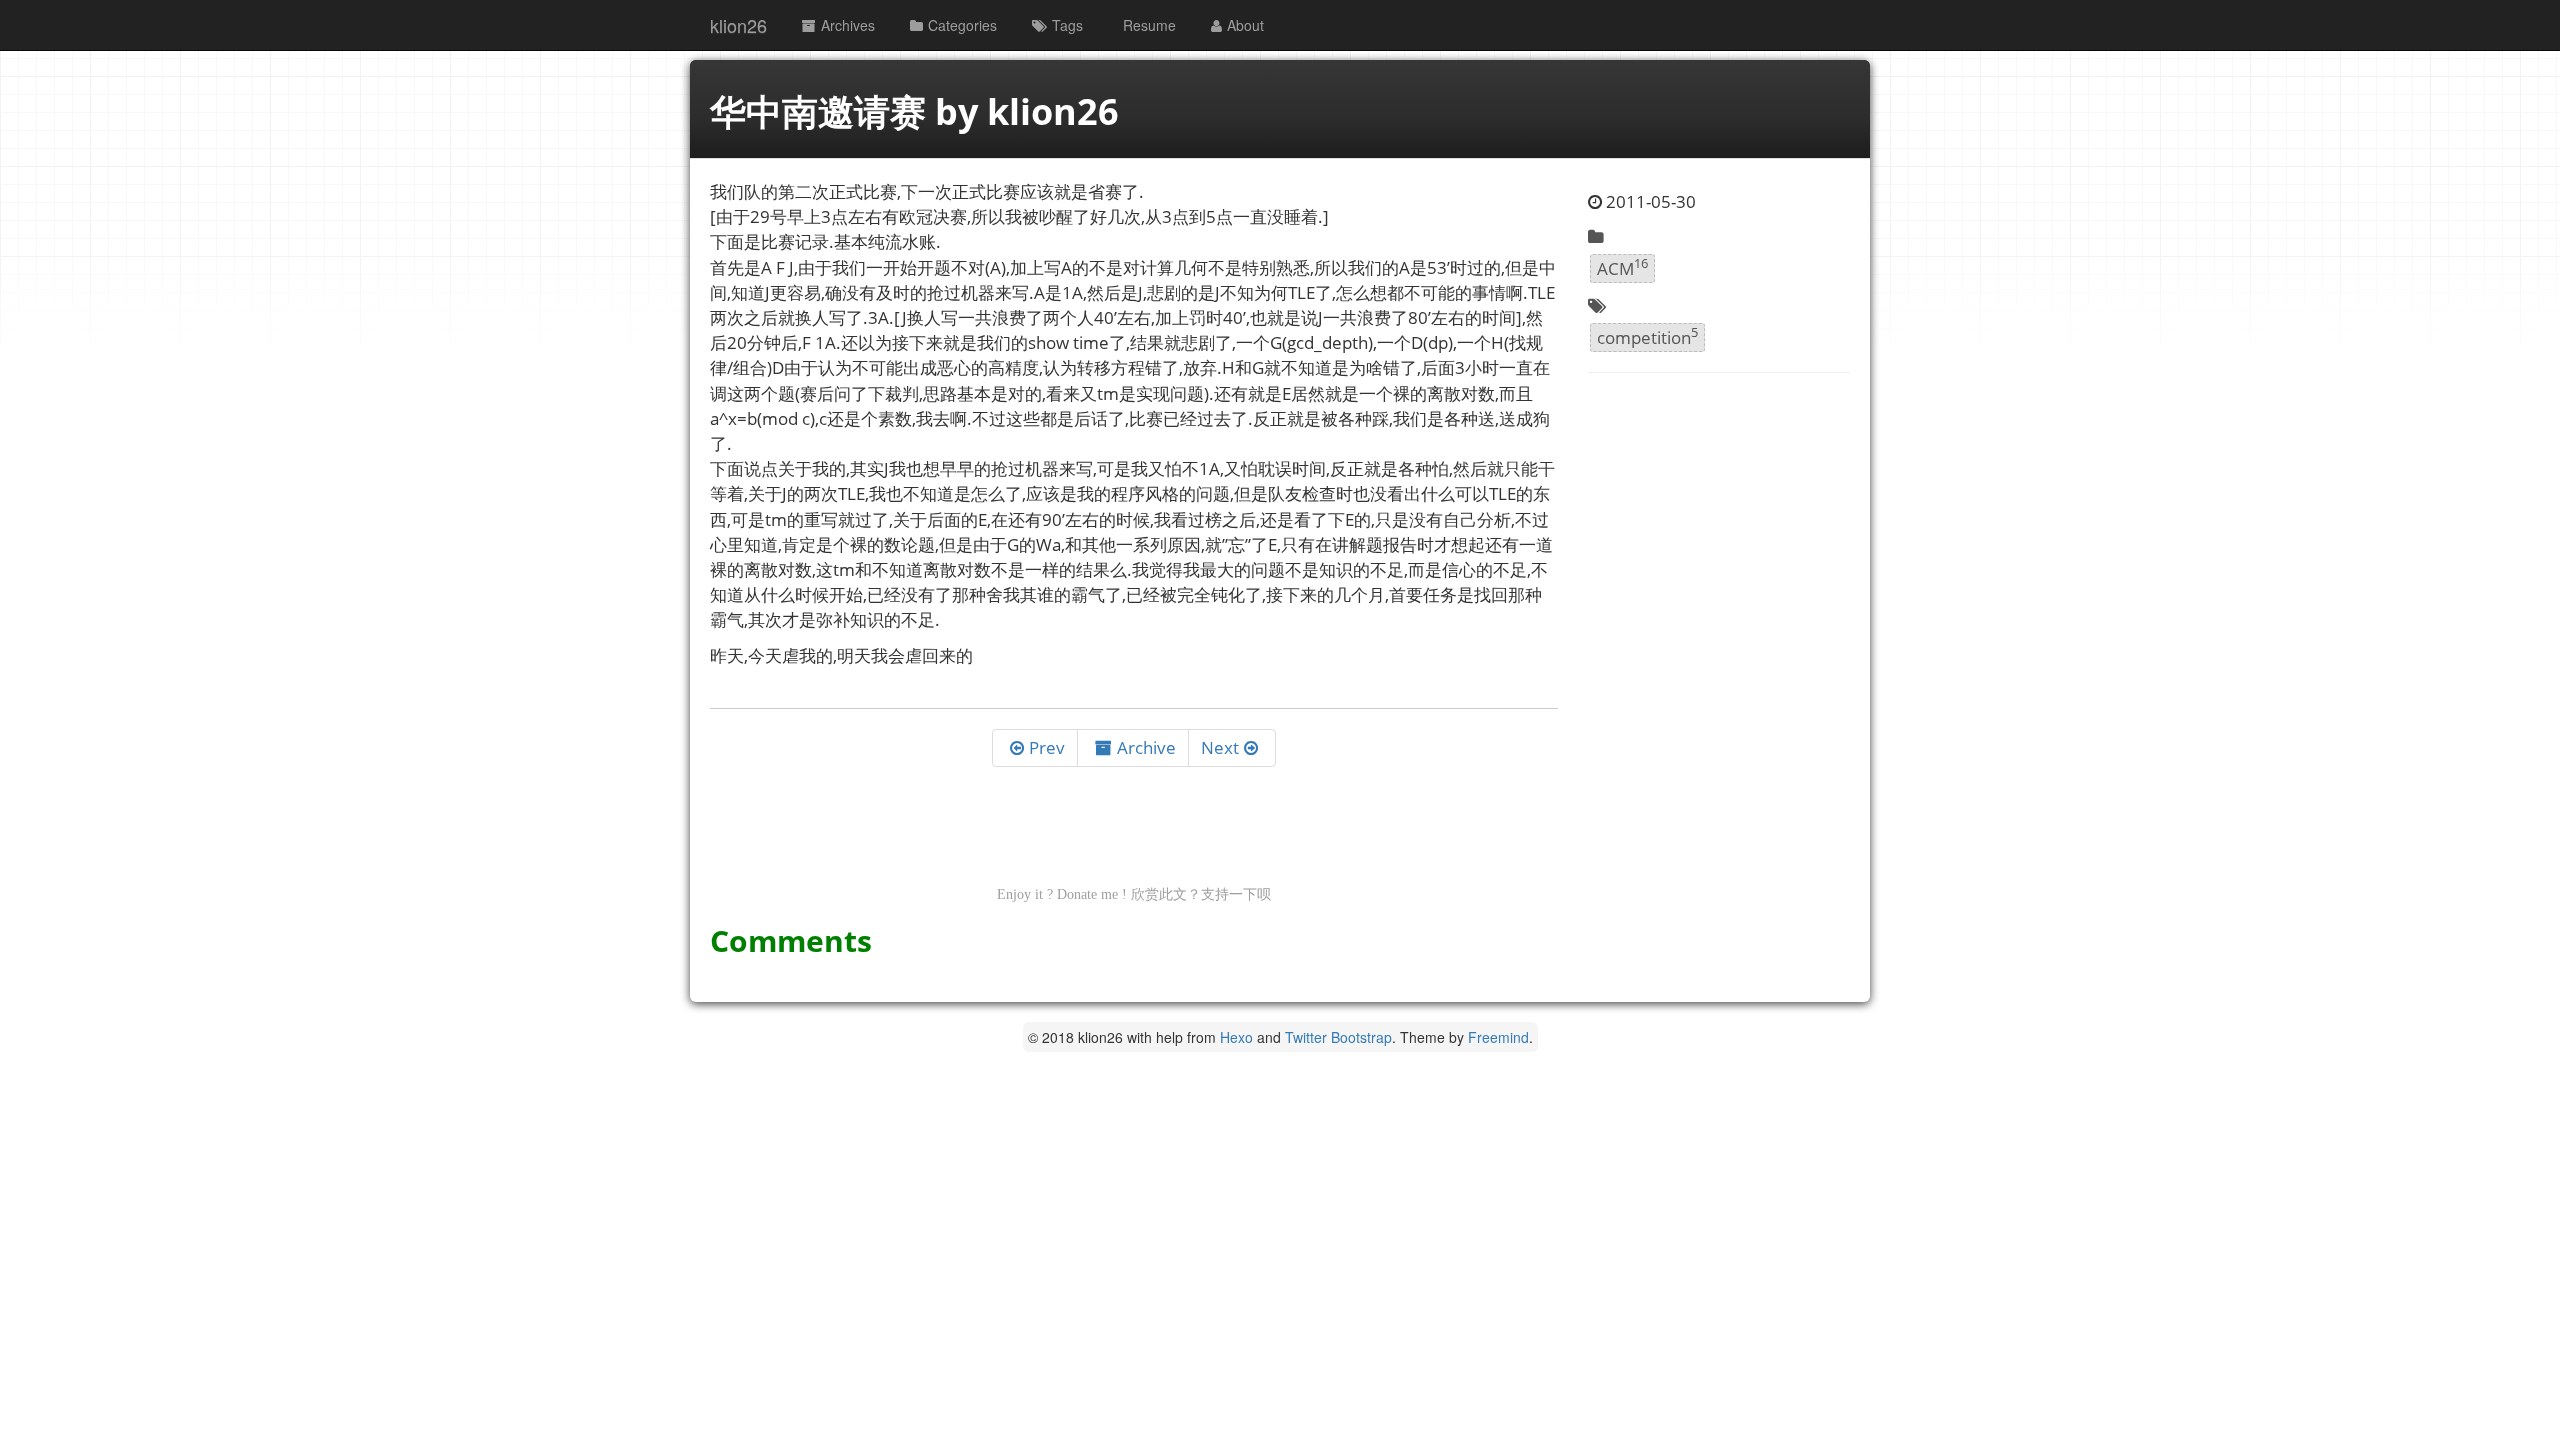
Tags (1067, 25)
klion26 (738, 25)
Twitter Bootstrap (1338, 1037)
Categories (962, 25)
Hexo (1236, 1037)
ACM (1622, 267)
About (1245, 25)
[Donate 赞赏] (1134, 834)
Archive (1146, 747)
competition (1647, 336)
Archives (848, 25)
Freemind (1498, 1037)
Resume (1149, 25)
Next (1220, 747)
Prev (1047, 747)
